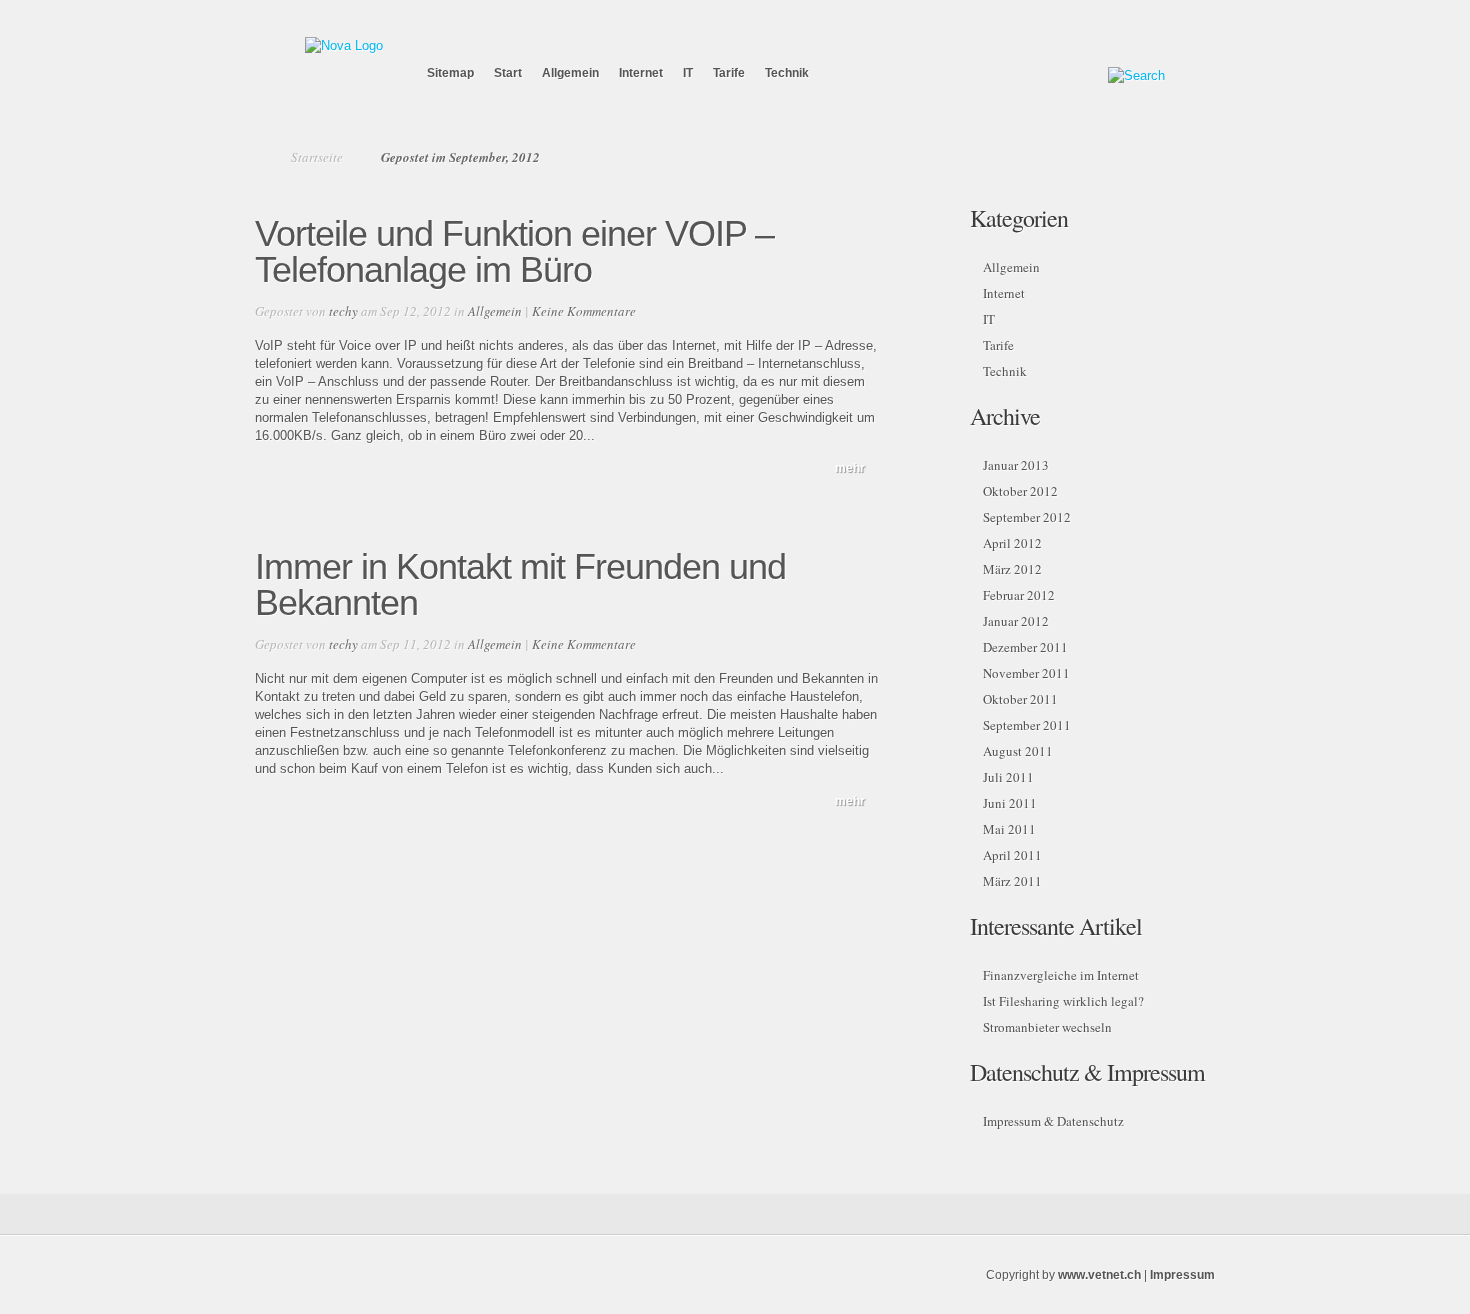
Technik (787, 73)
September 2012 (1027, 517)
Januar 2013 (1016, 465)
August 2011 (1018, 751)
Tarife (729, 73)
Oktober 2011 (1020, 699)
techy (343, 311)
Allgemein (570, 73)
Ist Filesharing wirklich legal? (1063, 1001)
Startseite (317, 157)
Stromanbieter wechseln (1047, 1027)
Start (508, 73)
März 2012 (1012, 569)
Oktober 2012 (1020, 491)
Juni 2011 (1010, 803)
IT (688, 73)
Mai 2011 (1009, 829)
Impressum (1182, 1275)
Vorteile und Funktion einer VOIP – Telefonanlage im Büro (514, 251)
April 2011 (1012, 855)
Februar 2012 (1019, 595)
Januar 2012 (1016, 621)
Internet (641, 73)
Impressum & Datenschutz (1053, 1121)
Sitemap (450, 73)
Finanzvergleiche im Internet (1061, 975)
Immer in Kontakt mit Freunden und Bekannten (520, 584)
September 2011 (1027, 725)
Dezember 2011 (1025, 647)
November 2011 (1026, 673)
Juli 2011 (1008, 777)
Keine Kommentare (584, 311)
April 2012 (1012, 543)
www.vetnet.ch (1099, 1275)
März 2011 (1012, 881)
